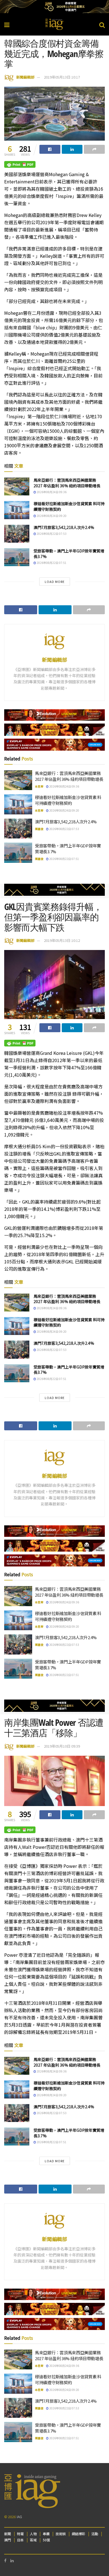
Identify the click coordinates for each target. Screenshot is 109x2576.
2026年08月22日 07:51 (51, 563)
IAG (19, 2517)
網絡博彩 (79, 2534)
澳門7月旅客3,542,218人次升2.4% (64, 527)
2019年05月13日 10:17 (62, 77)
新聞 (8, 2534)
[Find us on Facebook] (5, 2560)
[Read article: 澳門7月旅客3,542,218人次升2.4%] (17, 534)
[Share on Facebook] (50, 149)
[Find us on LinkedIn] (12, 2560)
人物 (33, 2534)
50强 (46, 2540)
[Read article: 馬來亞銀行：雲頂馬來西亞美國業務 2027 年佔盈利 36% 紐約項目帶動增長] (17, 486)
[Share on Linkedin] (72, 149)
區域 (33, 2540)
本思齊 (39, 786)
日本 (20, 2540)
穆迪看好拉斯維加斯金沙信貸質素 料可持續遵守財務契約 (69, 506)
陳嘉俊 (39, 829)
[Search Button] (102, 24)
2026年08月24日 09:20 (51, 516)
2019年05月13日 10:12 (62, 940)
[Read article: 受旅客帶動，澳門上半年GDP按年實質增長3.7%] (17, 557)
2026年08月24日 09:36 (51, 492)
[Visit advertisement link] (54, 7)
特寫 (20, 2534)
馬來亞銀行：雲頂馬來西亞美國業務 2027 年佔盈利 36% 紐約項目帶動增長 (67, 483)
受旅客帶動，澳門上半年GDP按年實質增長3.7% (69, 554)
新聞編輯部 (25, 77)
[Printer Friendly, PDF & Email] (20, 164)
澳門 (8, 2540)
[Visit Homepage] (54, 24)
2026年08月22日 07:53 (51, 534)
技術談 (61, 2534)
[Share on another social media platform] (94, 149)
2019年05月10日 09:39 (62, 1746)
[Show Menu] (7, 24)
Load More (55, 582)
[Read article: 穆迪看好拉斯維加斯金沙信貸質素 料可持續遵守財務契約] (17, 510)
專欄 (46, 2534)
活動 (95, 2534)
